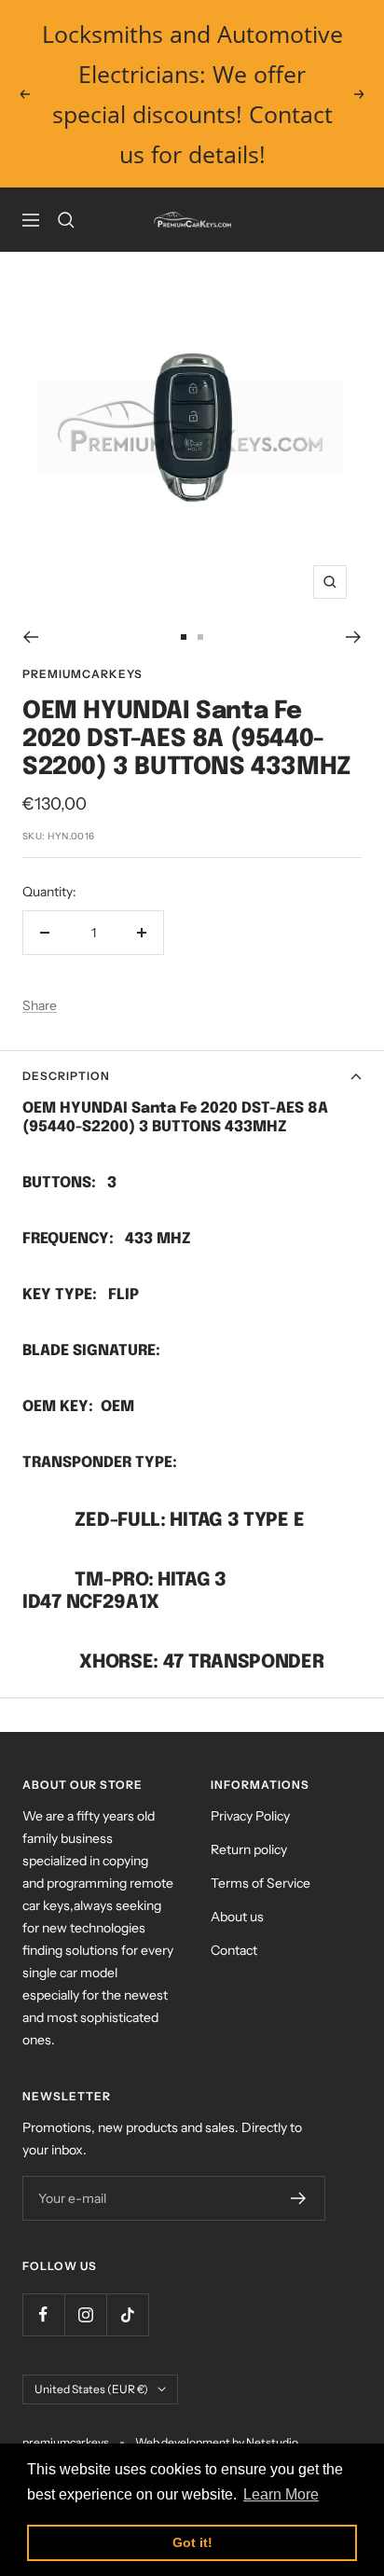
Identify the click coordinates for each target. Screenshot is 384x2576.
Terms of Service (261, 1883)
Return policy (249, 1849)
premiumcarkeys (82, 674)
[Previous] (30, 637)
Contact (234, 1950)
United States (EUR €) (91, 2389)
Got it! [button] (192, 2542)
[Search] (66, 220)
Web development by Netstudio (217, 2442)
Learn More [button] (281, 2494)
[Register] (299, 2198)
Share (40, 1005)
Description (66, 1076)
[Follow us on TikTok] (127, 2314)
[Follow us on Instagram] (85, 2314)
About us (237, 1917)
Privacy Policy (250, 1816)
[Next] (354, 637)
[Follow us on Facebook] (43, 2314)
